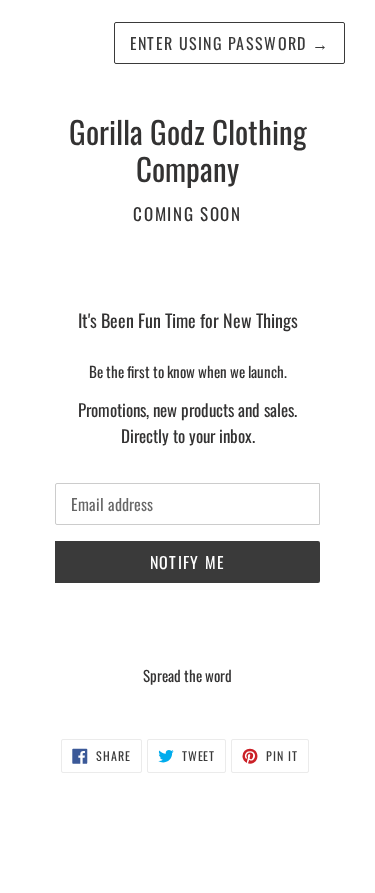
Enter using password (229, 43)
